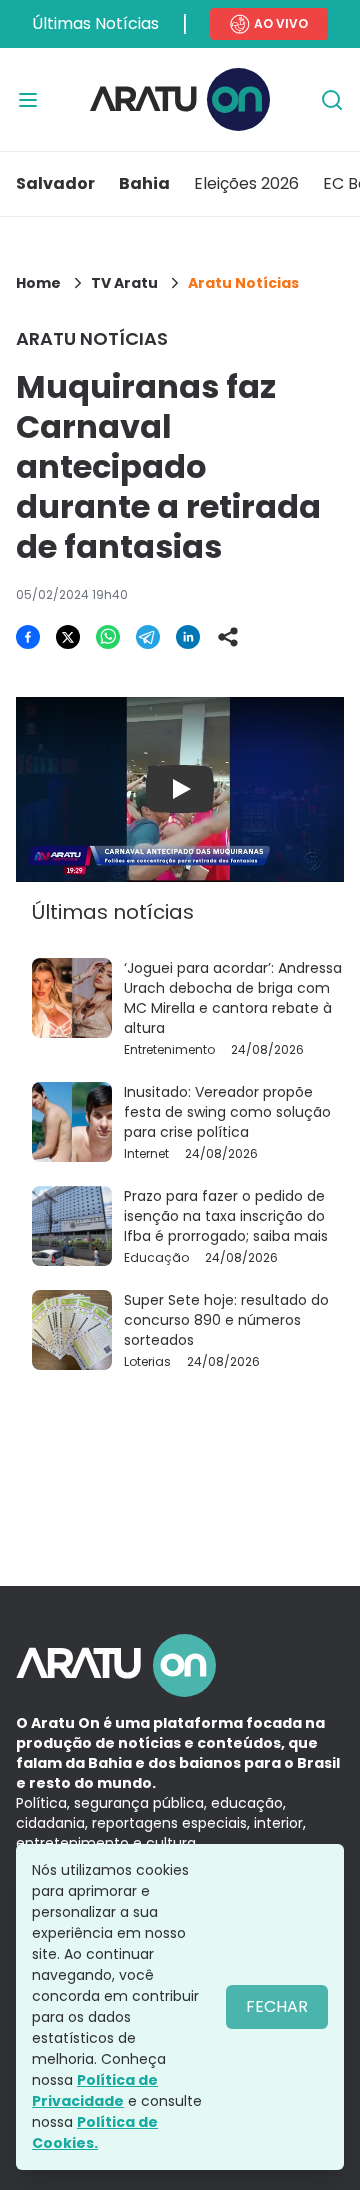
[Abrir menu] (28, 100)
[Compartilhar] (228, 637)
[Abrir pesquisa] (332, 100)
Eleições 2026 (246, 183)
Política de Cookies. (95, 2132)
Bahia (144, 183)
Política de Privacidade (95, 2090)
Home (38, 283)
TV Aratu (124, 283)
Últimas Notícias (95, 23)
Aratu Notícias (243, 283)
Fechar (277, 2006)
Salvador (55, 183)
